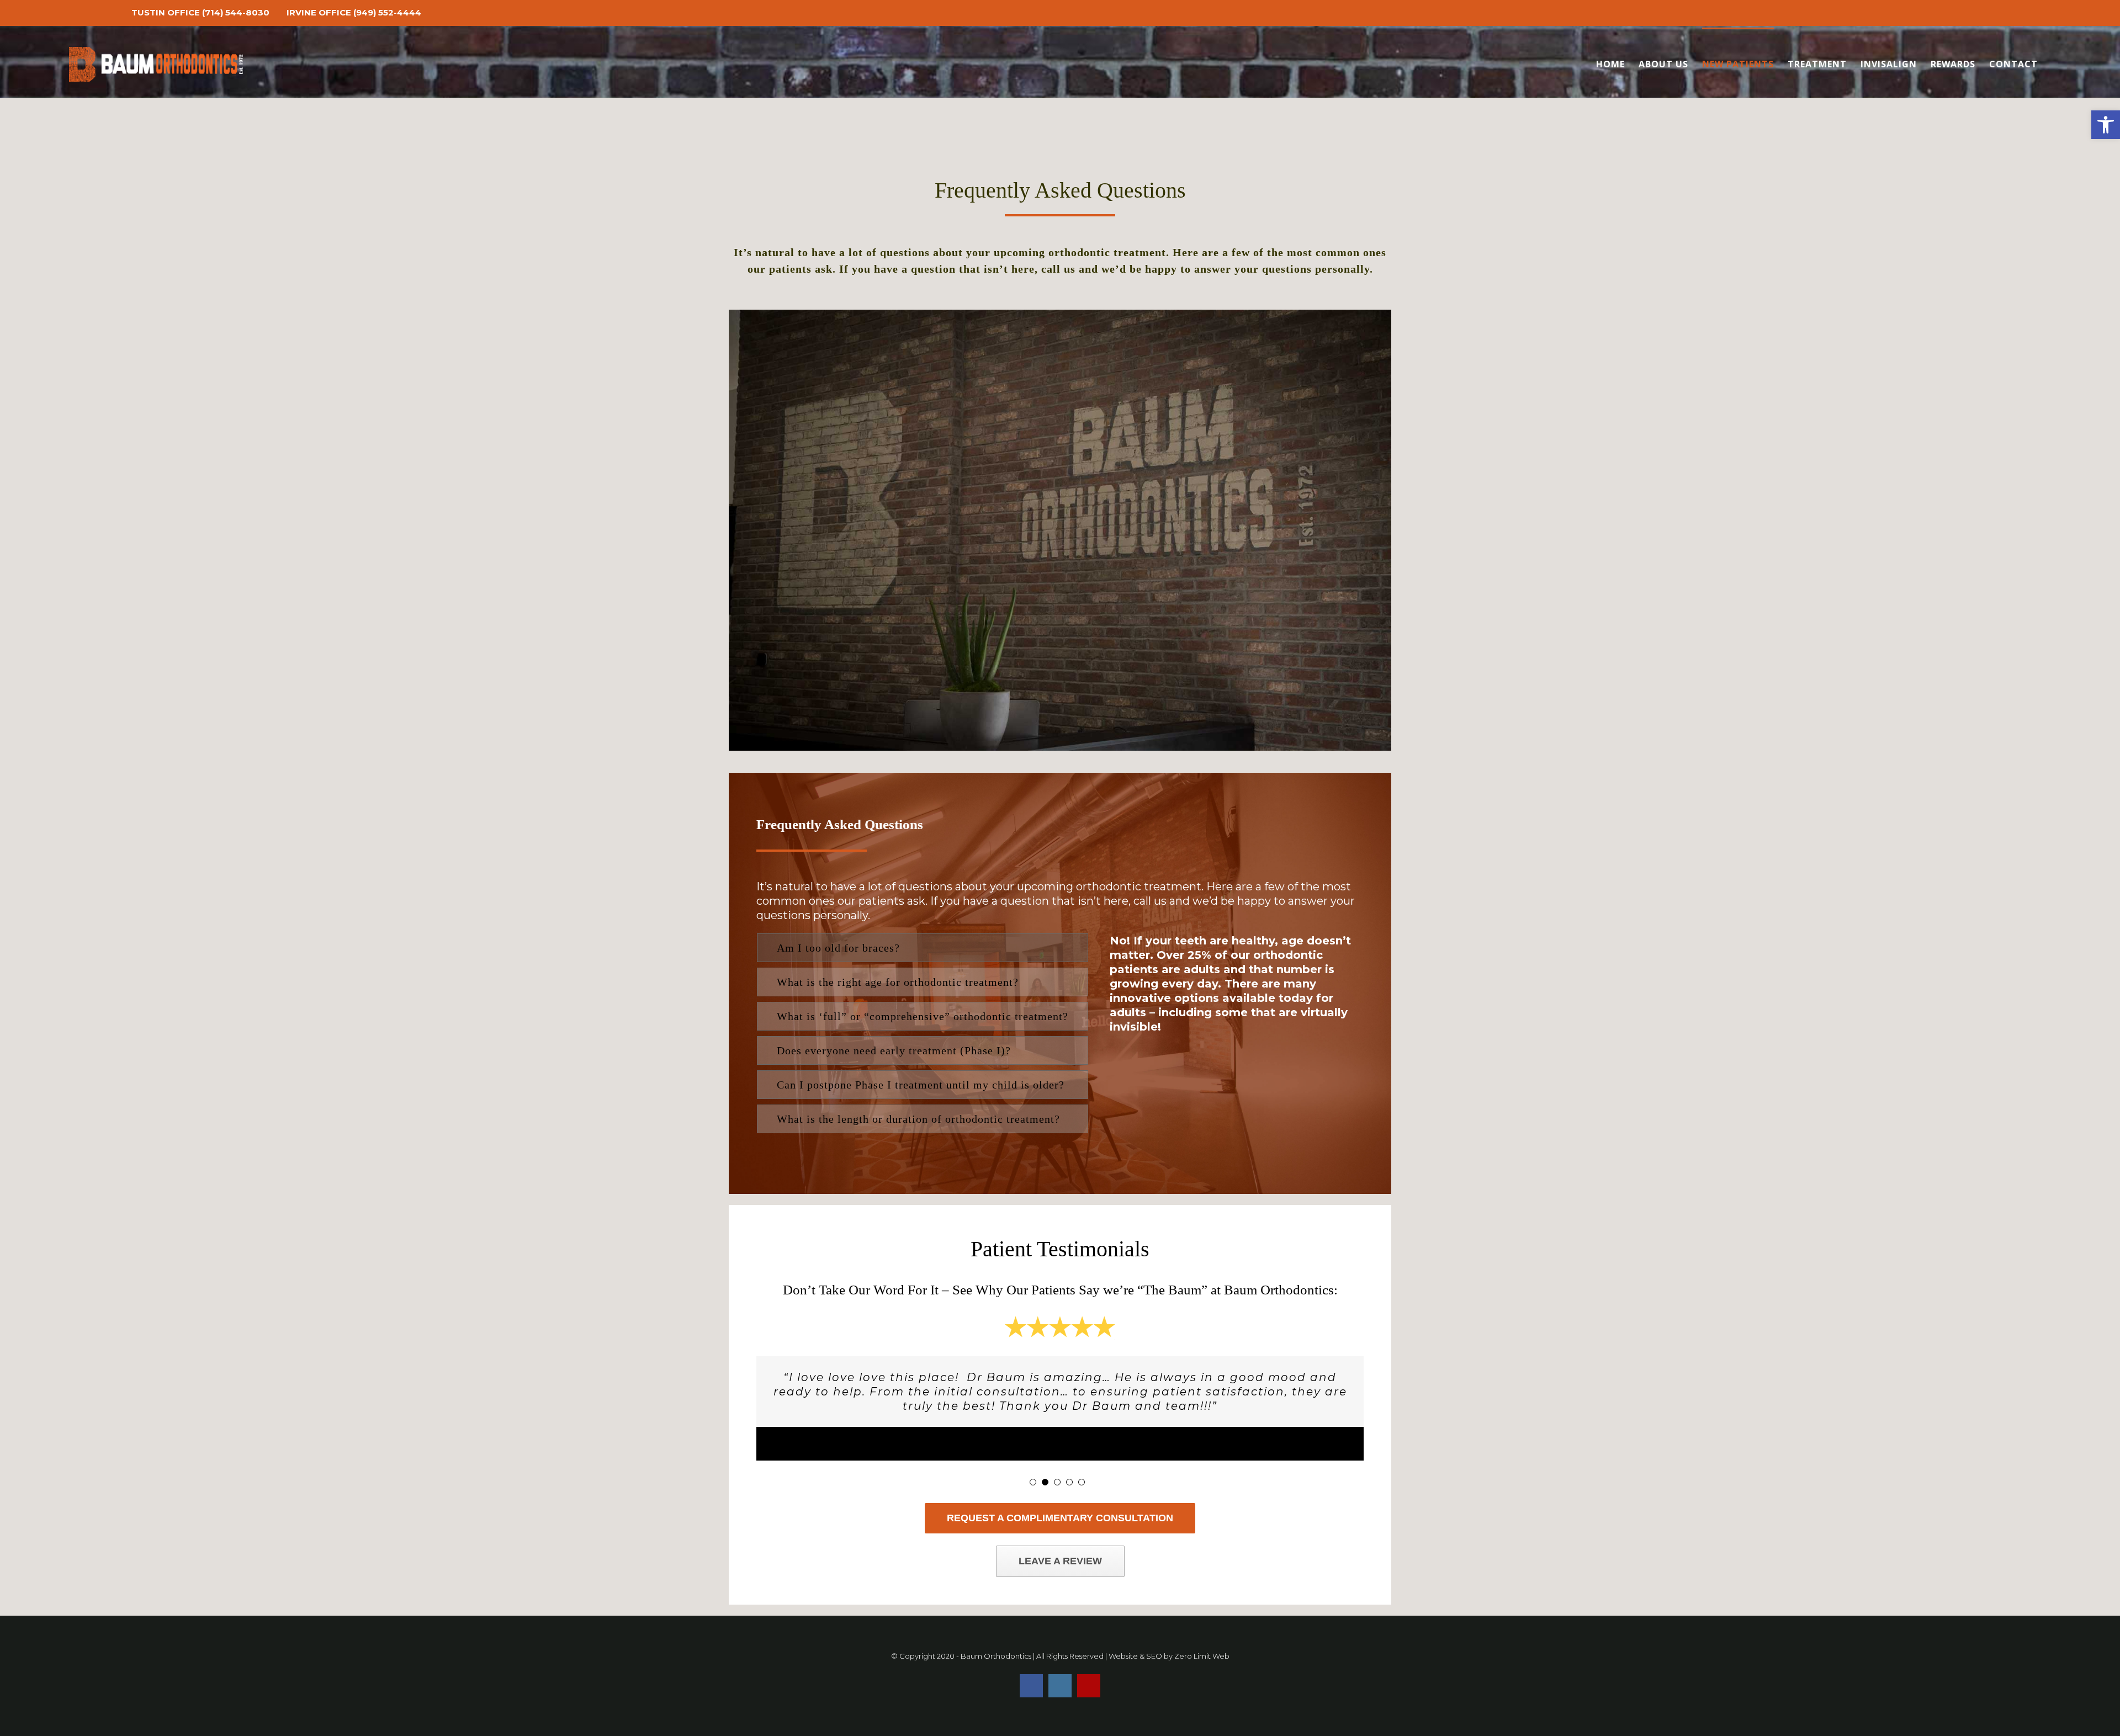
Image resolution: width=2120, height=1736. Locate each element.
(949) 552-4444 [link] (387, 12)
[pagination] (1033, 1482)
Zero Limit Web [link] (1202, 1656)
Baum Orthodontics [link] (996, 1656)
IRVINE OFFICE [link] (319, 12)
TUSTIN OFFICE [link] (166, 12)
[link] (2106, 125)
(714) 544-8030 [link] (236, 12)
